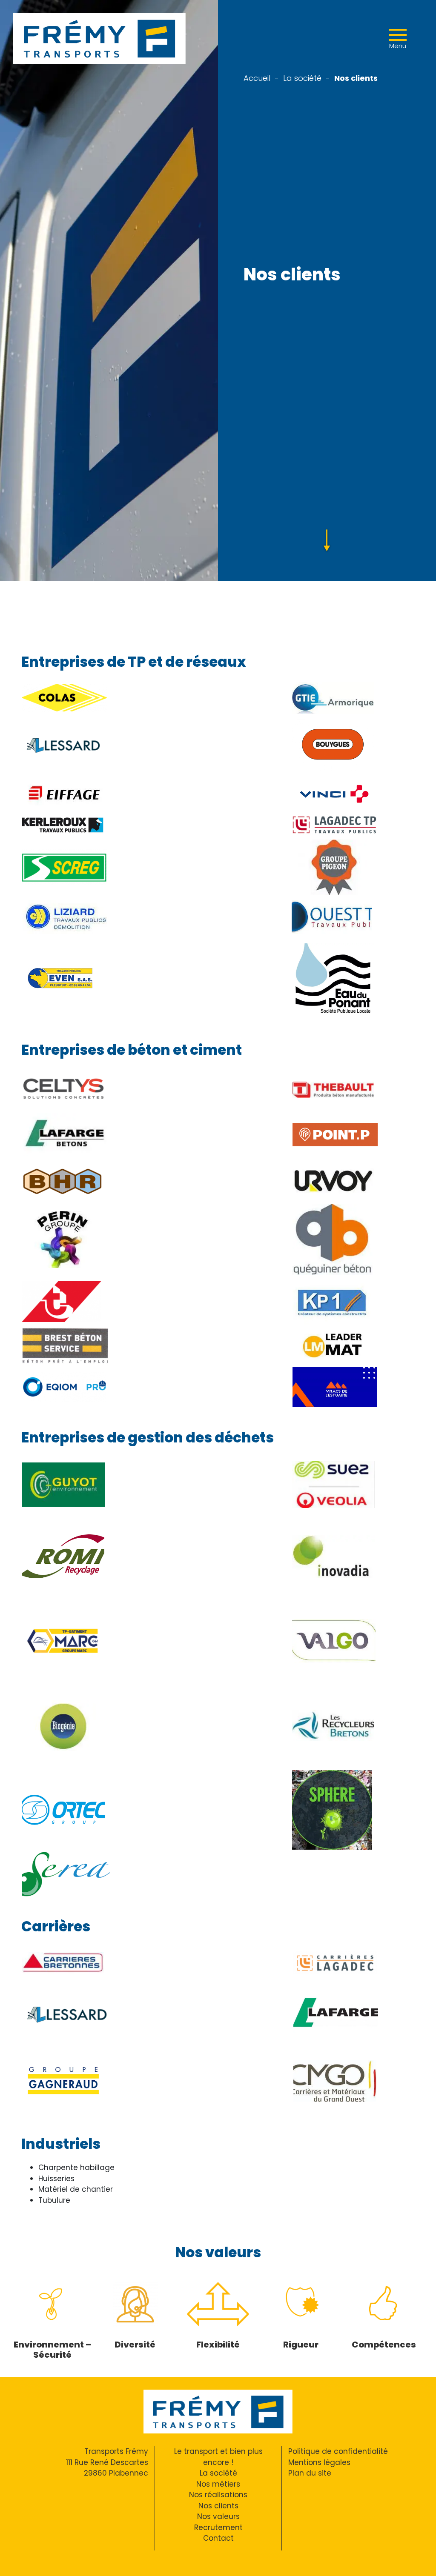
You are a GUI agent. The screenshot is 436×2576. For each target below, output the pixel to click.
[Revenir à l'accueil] (99, 38)
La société (302, 78)
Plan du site (310, 2473)
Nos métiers (218, 2484)
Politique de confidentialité (338, 2451)
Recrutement (218, 2527)
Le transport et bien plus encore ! (218, 2457)
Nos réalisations (218, 2495)
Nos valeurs (218, 2516)
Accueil (257, 78)
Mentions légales (319, 2462)
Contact (218, 2538)
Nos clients (218, 2506)
